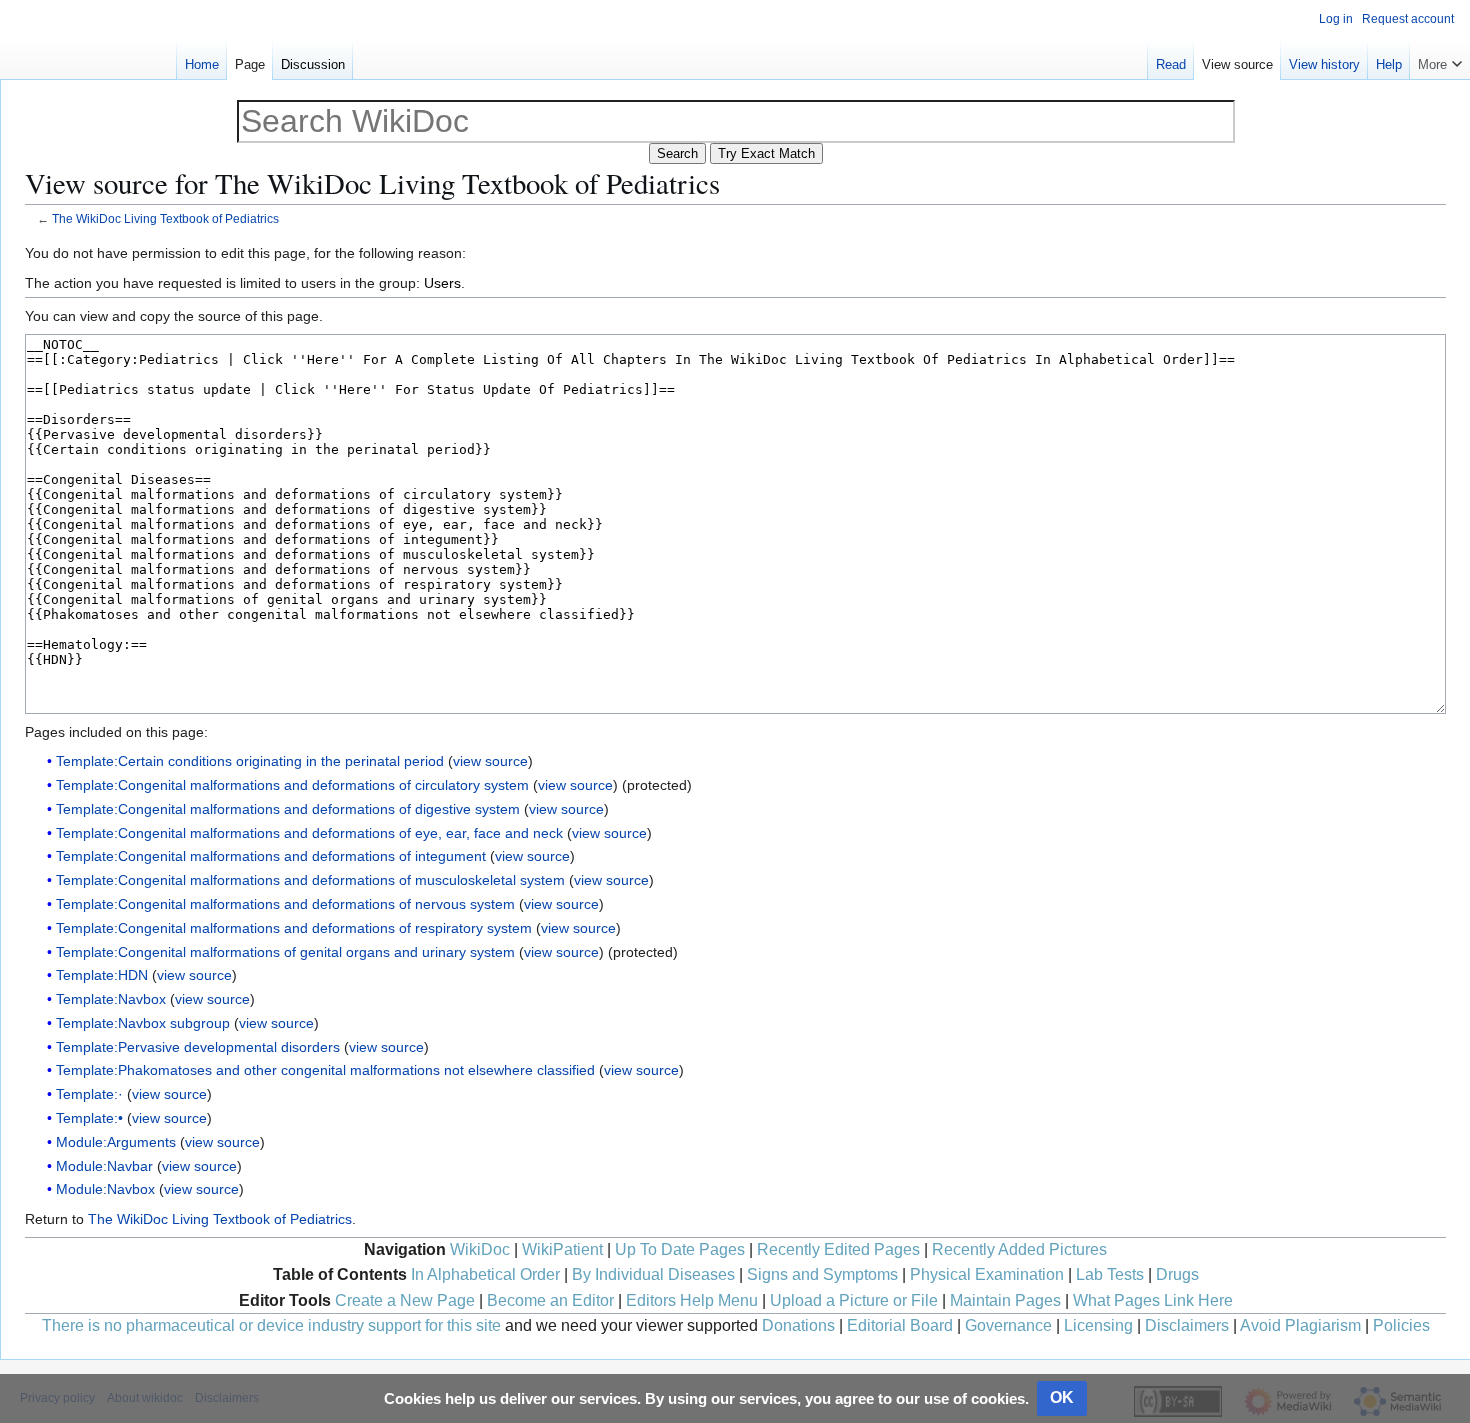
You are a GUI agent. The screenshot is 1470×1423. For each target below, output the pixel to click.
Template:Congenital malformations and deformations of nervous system (285, 904)
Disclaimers (1187, 1325)
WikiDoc (480, 1249)
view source (490, 761)
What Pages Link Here (1153, 1300)
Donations (798, 1325)
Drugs (1177, 1274)
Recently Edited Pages (838, 1249)
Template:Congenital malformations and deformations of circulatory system (292, 785)
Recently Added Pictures (1019, 1249)
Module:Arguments (116, 1142)
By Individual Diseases (653, 1274)
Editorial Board (900, 1325)
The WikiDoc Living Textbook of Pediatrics (165, 218)
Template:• (89, 1118)
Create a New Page (405, 1300)
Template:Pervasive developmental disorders (198, 1047)
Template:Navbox (111, 999)
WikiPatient (562, 1249)
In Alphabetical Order (485, 1274)
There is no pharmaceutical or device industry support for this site (271, 1325)
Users (442, 283)
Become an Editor (550, 1300)
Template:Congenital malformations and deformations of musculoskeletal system (310, 880)
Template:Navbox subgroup (143, 1023)
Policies (1401, 1325)
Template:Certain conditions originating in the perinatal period (250, 761)
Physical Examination (987, 1274)
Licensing (1098, 1325)
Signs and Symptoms (822, 1274)
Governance (1008, 1325)
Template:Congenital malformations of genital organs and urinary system (285, 952)
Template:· (89, 1094)
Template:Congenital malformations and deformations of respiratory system (294, 928)
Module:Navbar (104, 1166)
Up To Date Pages (680, 1249)
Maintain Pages (1005, 1300)
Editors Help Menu (692, 1300)
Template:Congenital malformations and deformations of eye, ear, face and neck (309, 833)
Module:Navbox (105, 1189)
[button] (1440, 60)
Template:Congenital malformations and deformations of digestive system (288, 809)
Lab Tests (1110, 1274)
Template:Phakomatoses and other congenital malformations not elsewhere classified (325, 1070)
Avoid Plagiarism (1300, 1325)
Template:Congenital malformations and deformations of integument (271, 856)
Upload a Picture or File (854, 1300)
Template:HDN (102, 975)
